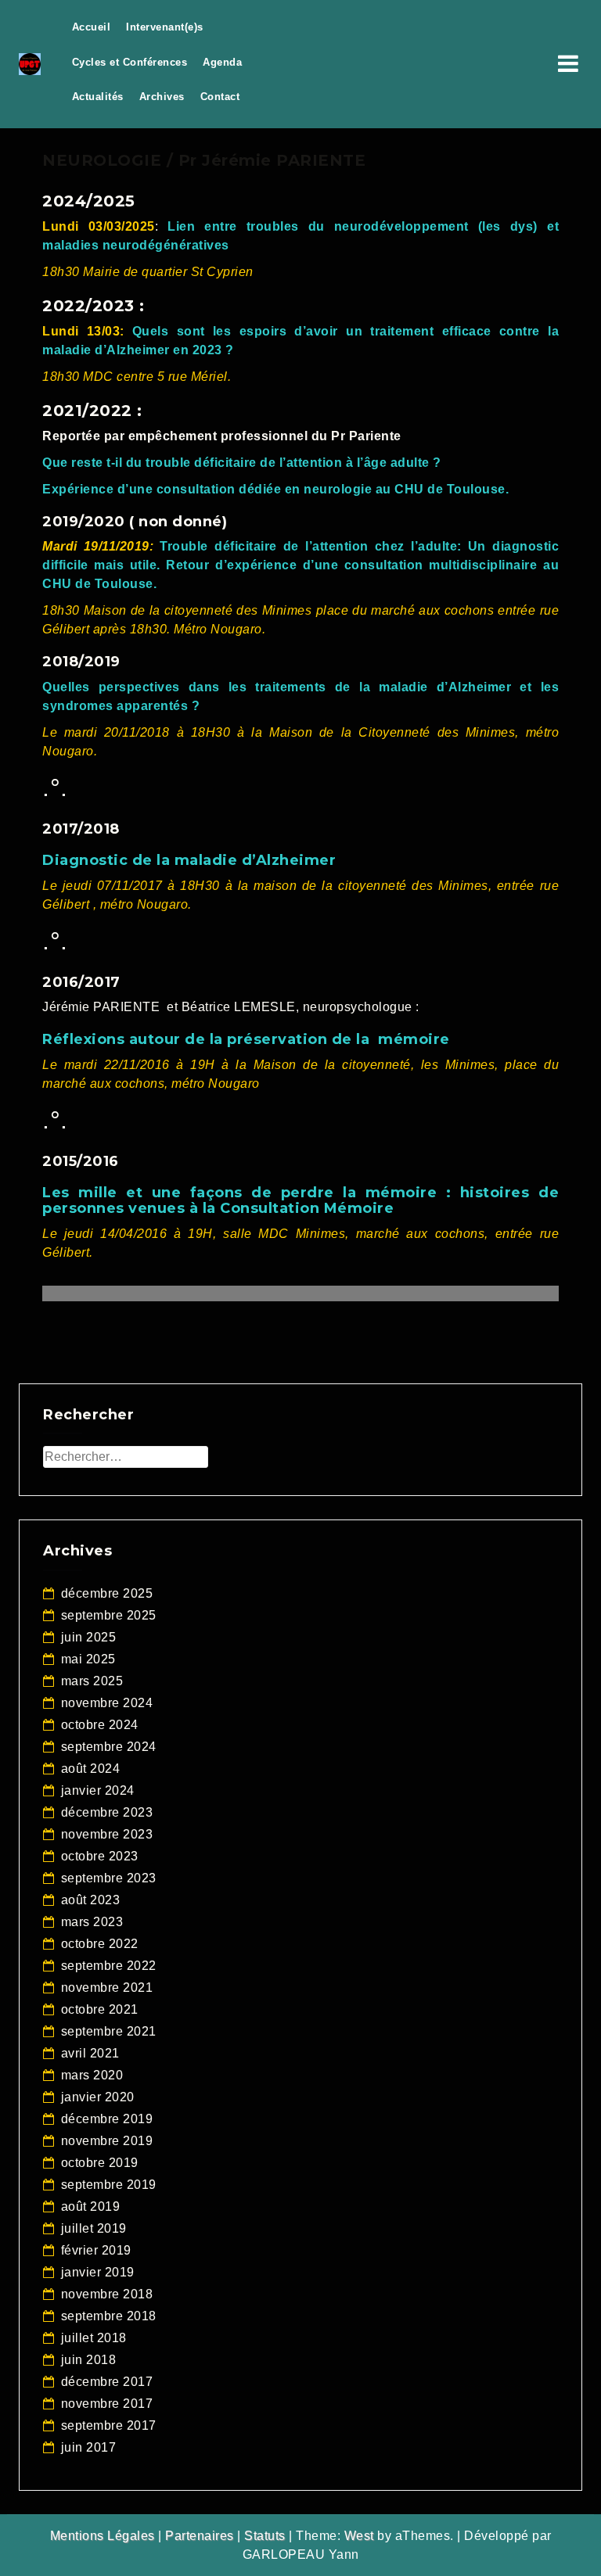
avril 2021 (90, 2053)
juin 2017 (89, 2447)
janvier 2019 (98, 2272)
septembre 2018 (109, 2316)
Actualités (98, 97)
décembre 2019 (107, 2119)
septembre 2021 (109, 2031)
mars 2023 (92, 1922)
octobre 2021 (100, 2009)
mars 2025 (92, 1681)
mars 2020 (92, 2075)
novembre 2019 (107, 2141)
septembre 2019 (109, 2185)
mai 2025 (88, 1659)
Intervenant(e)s (165, 27)
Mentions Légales (103, 2536)
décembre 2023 (107, 1812)
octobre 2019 (100, 2163)
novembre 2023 (107, 1834)
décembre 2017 (107, 2382)
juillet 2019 (94, 2228)
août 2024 (91, 1769)
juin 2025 (89, 1637)
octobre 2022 (100, 1944)
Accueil (92, 27)
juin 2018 (89, 2360)
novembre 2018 (107, 2294)
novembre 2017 (107, 2404)
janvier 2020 (98, 2097)
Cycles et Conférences (130, 62)
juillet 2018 (94, 2338)
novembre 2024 (107, 1703)
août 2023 (91, 1900)
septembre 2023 (109, 1878)
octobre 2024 (100, 1725)
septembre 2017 (109, 2425)
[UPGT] (30, 63)
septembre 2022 (109, 1966)
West (359, 2536)
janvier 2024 (98, 1790)
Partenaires (200, 2536)
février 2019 (96, 2250)
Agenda (222, 62)
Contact (220, 97)
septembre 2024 (109, 1747)
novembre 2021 (107, 1988)
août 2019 (91, 2206)
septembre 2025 (109, 1615)
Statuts (265, 2536)
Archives (162, 97)
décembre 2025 (107, 1593)
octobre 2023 (100, 1856)
